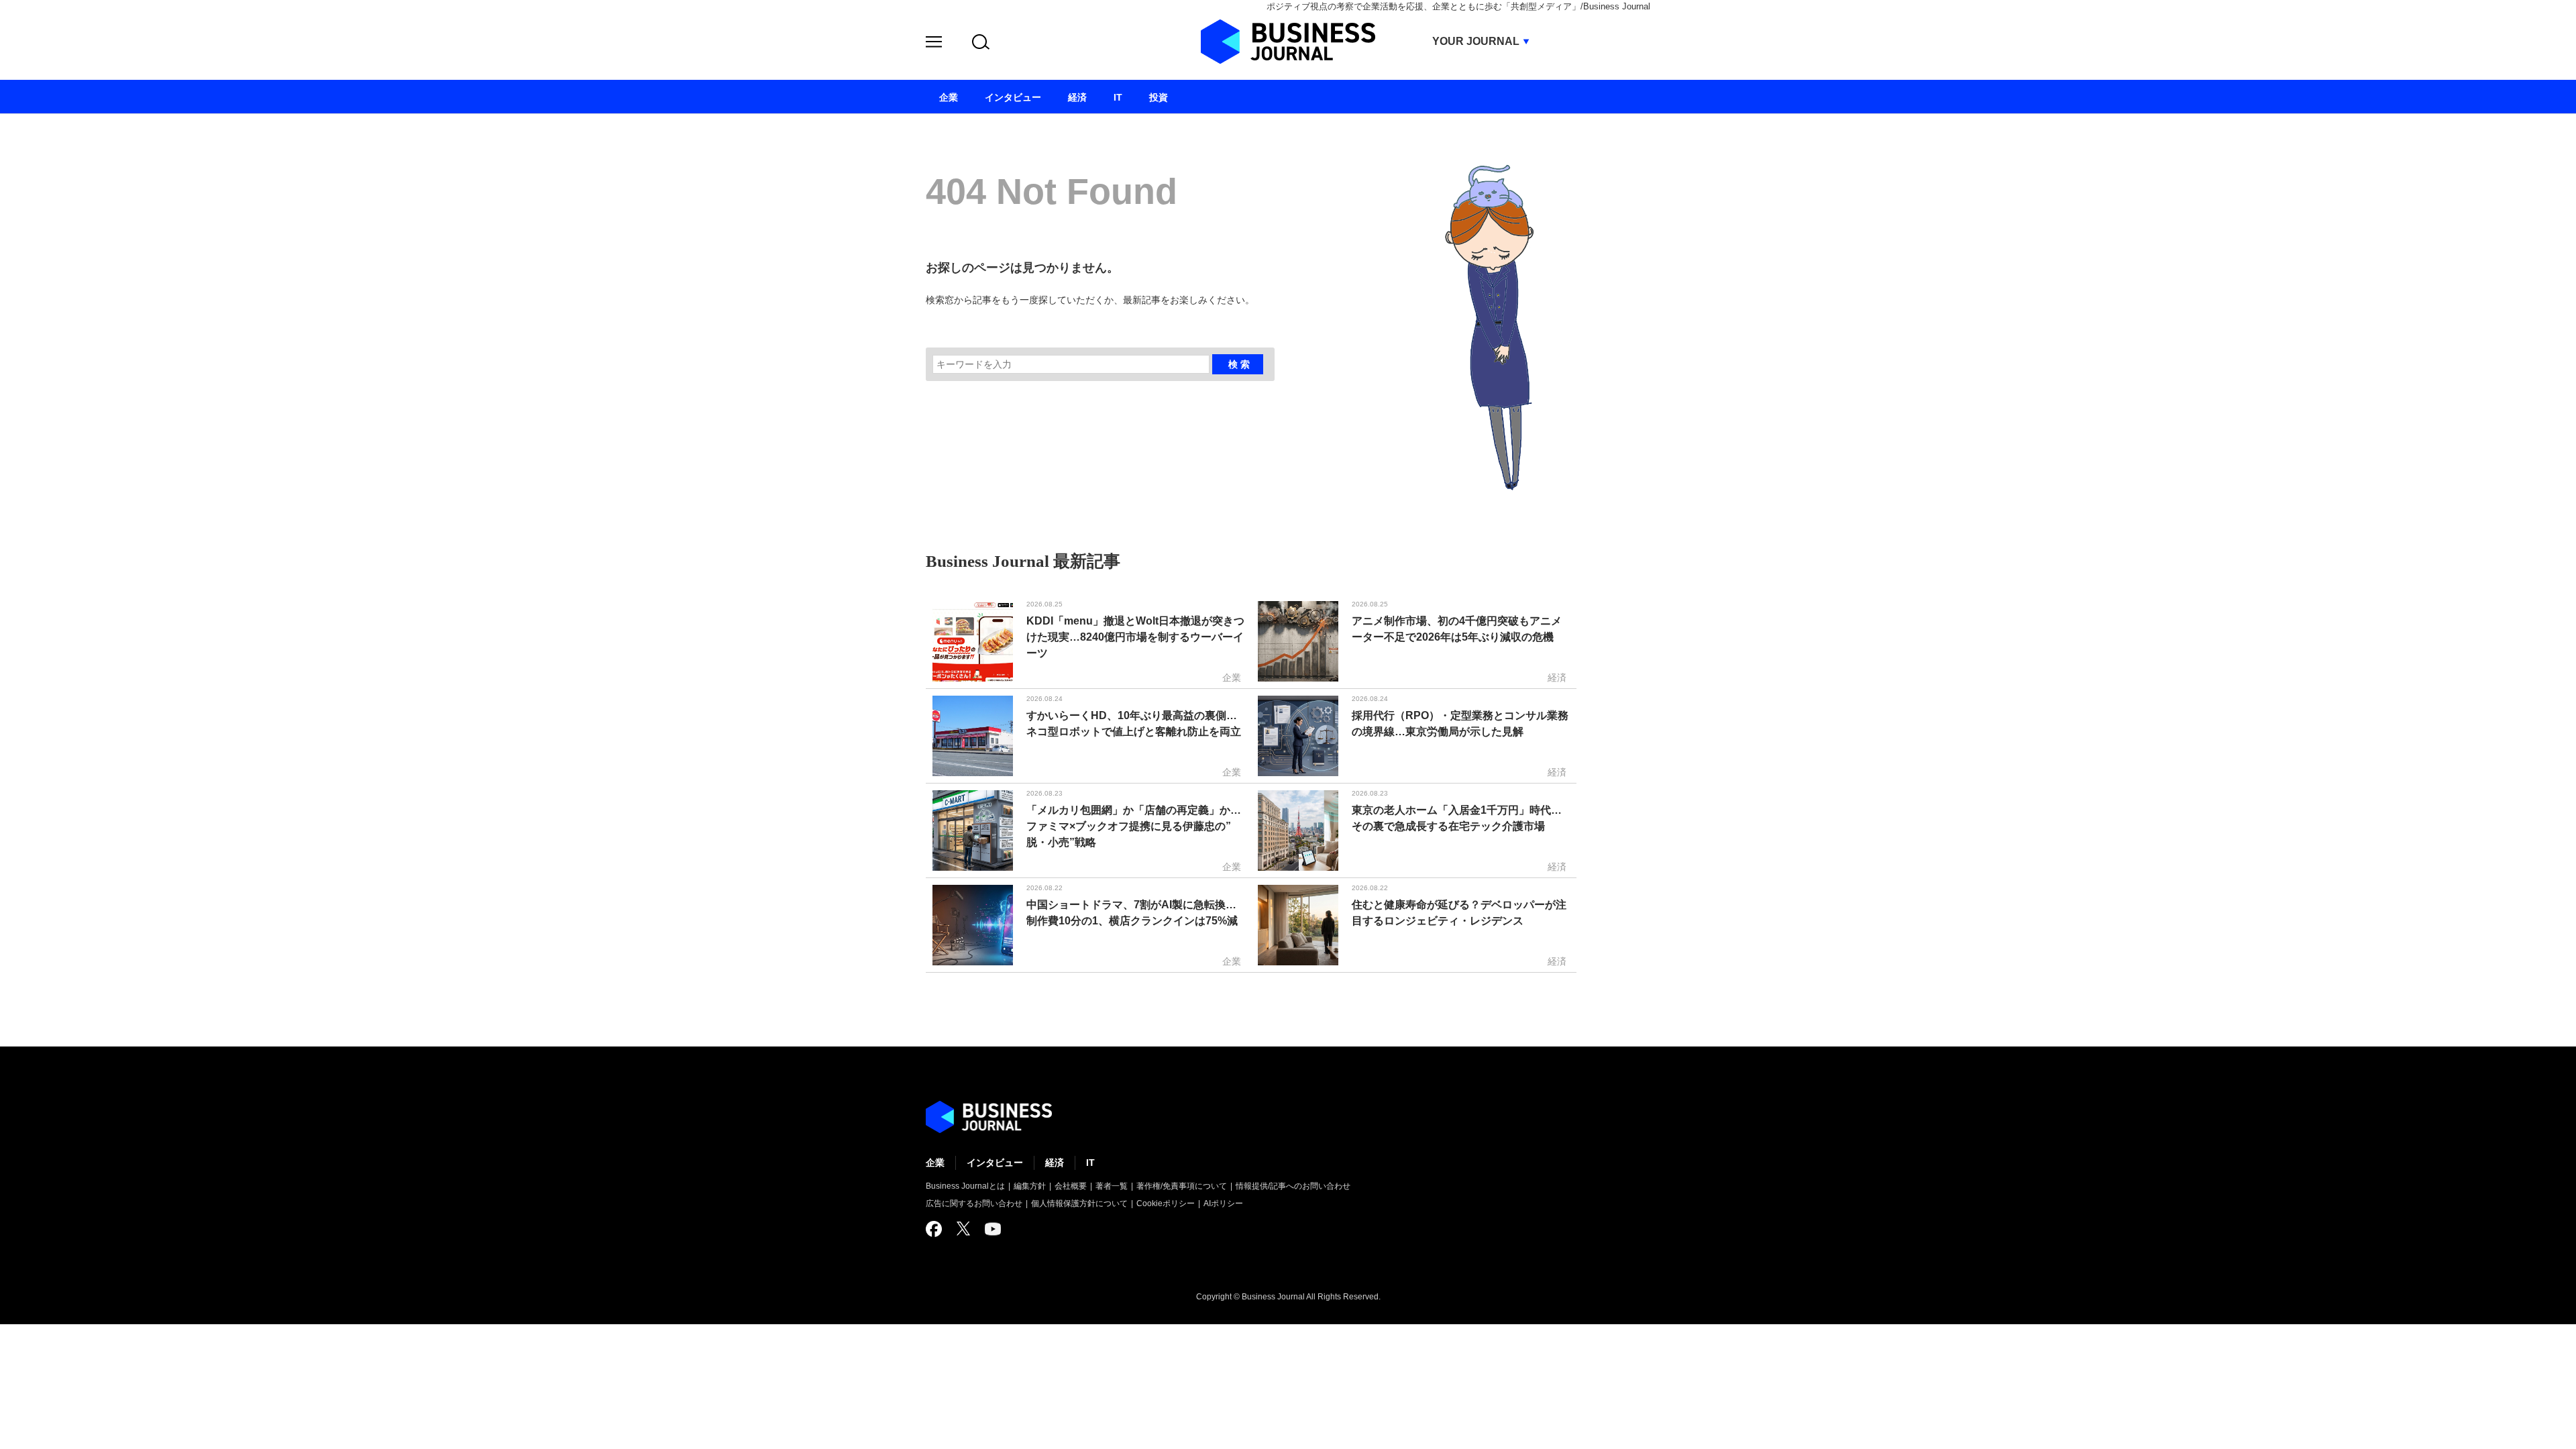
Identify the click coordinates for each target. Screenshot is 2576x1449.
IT (1090, 1163)
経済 (1055, 1163)
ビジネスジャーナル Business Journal (1288, 42)
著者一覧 (1112, 1186)
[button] (934, 44)
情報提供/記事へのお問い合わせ (1293, 1186)
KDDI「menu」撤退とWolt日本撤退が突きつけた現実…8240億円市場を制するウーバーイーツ (1135, 637)
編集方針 (1030, 1186)
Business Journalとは (965, 1186)
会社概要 (1071, 1186)
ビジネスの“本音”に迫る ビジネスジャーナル (989, 1117)
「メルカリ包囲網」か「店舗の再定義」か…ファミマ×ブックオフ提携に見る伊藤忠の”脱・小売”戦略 (1134, 826)
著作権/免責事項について (1182, 1186)
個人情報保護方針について (1079, 1203)
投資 (1159, 97)
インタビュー (995, 1163)
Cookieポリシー (1166, 1203)
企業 (935, 1163)
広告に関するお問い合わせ (974, 1203)
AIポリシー (1223, 1203)
